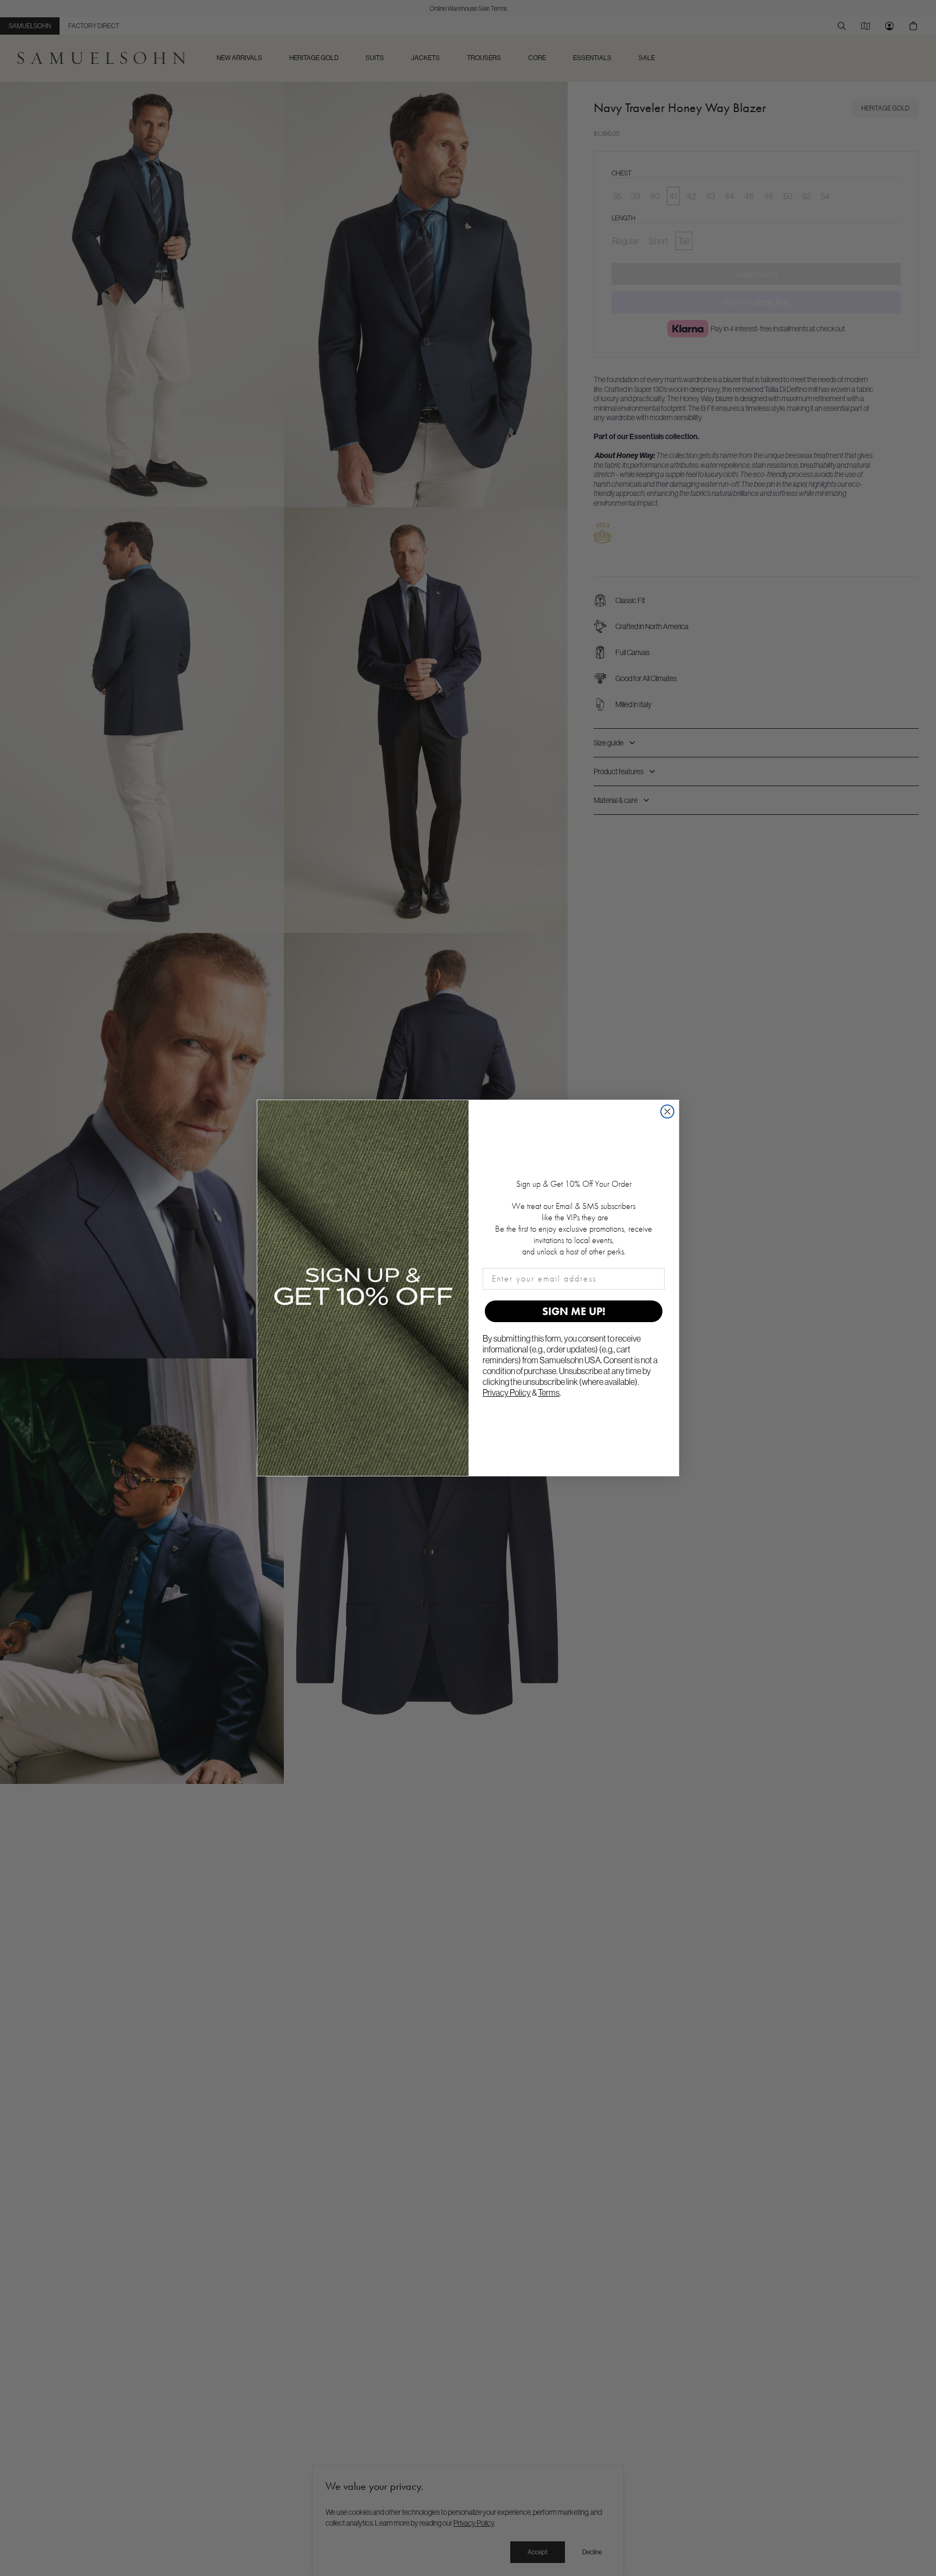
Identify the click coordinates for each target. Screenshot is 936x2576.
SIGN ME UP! (574, 1311)
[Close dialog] (667, 1112)
